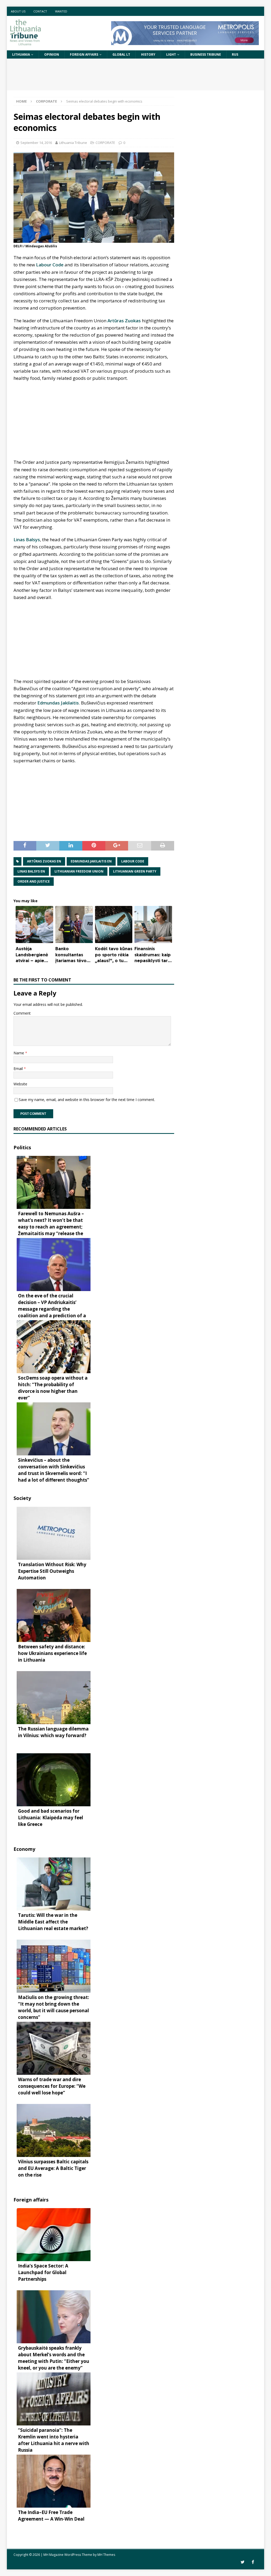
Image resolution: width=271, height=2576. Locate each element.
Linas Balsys (27, 540)
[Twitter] (243, 2562)
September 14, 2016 (36, 143)
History (148, 54)
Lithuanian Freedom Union (79, 871)
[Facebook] (253, 2562)
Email (19, 1069)
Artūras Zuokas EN (44, 861)
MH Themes (106, 2555)
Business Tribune (206, 54)
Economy (24, 1849)
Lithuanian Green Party (135, 871)
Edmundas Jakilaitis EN (91, 861)
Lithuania (21, 54)
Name (19, 1053)
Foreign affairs (84, 54)
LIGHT (171, 54)
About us (18, 11)
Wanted (61, 11)
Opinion (52, 54)
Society (22, 1498)
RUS (235, 54)
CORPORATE (105, 143)
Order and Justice (34, 881)
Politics (22, 1147)
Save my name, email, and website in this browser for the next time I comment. (87, 1100)
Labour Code (50, 265)
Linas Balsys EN (31, 871)
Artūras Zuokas (124, 321)
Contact (40, 11)
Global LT (121, 54)
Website (20, 1084)
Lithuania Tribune (73, 143)
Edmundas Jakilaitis (58, 703)
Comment (22, 1013)
